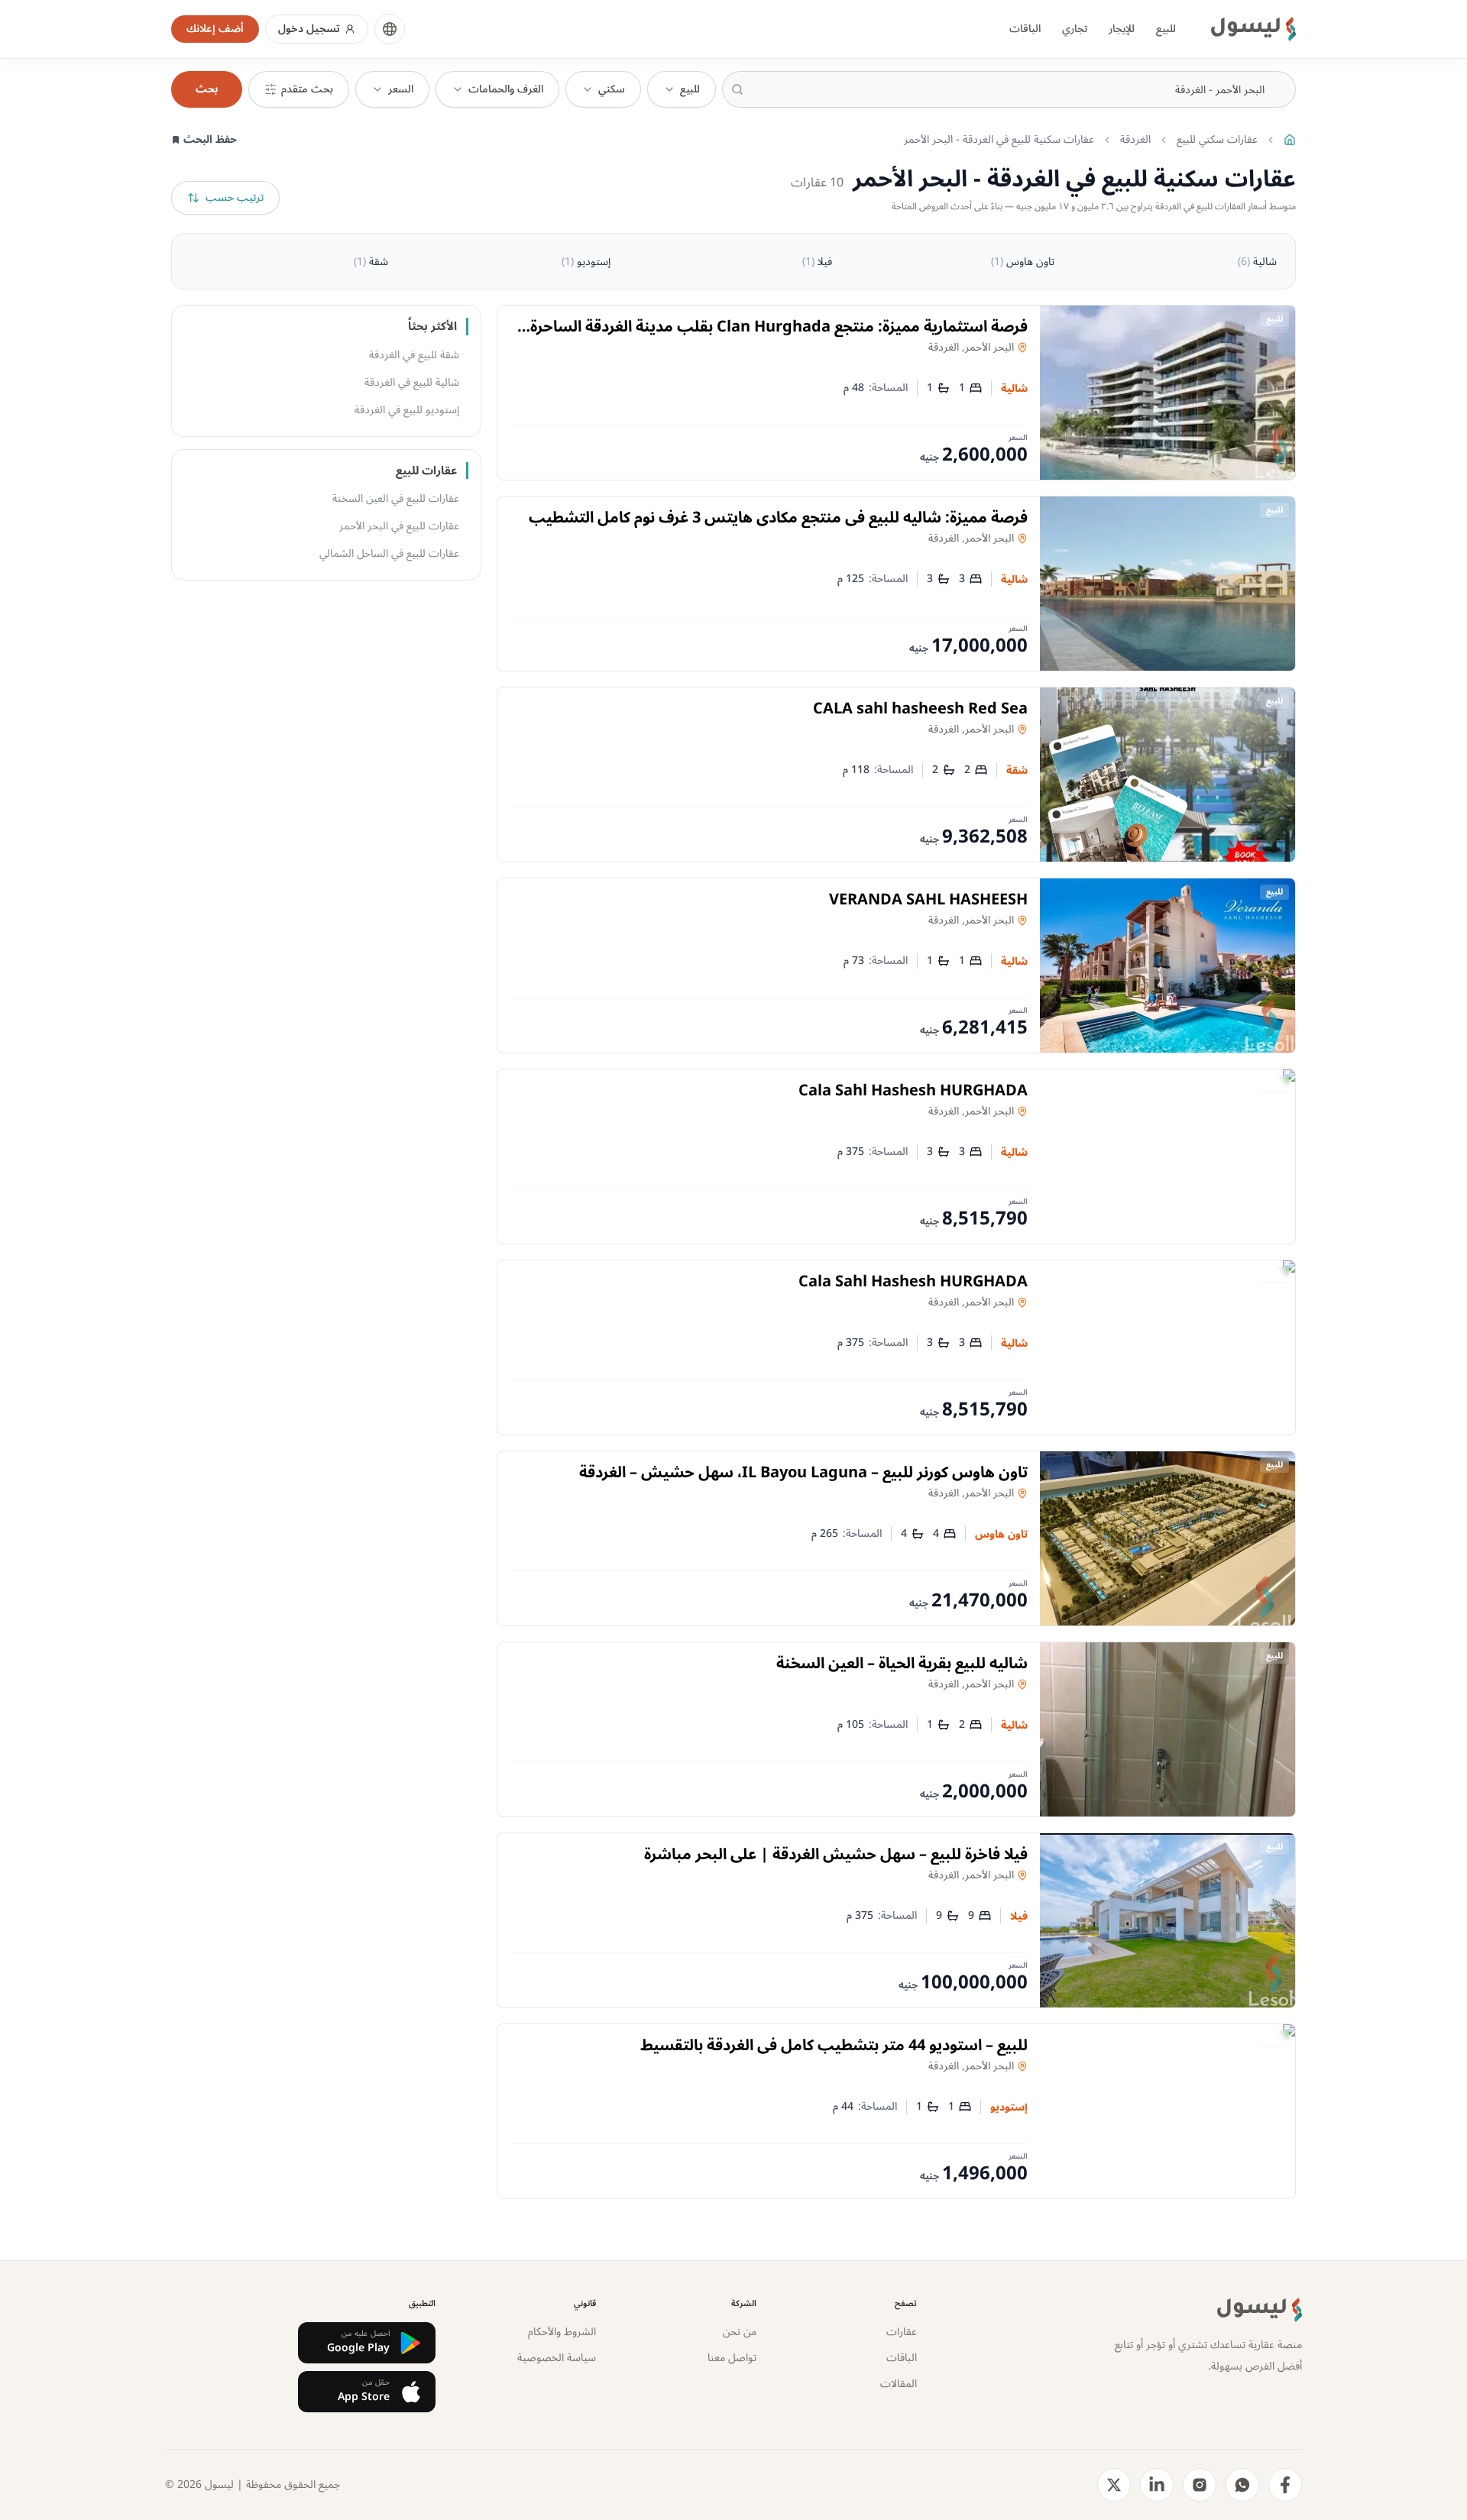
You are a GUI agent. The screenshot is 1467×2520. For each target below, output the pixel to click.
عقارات (902, 2332)
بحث (207, 89)
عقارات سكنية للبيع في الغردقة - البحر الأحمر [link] (999, 140)
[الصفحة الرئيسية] (1290, 140)
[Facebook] (1285, 2485)
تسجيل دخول (309, 29)
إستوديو (586, 262)
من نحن (740, 2332)
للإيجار (1122, 29)
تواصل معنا (732, 2358)
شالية (1257, 262)
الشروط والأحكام (562, 2332)
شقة (371, 262)
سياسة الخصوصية (557, 2358)
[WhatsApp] (1242, 2485)
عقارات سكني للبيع (1217, 140)
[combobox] (1009, 89)
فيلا (817, 262)
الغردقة (1135, 140)
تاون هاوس (1023, 262)
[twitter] (1114, 2485)
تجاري (1075, 29)
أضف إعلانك (215, 29)
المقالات (899, 2384)
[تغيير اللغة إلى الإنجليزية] (390, 29)
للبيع (1166, 29)
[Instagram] (1200, 2485)
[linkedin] (1157, 2485)
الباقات (1025, 29)
